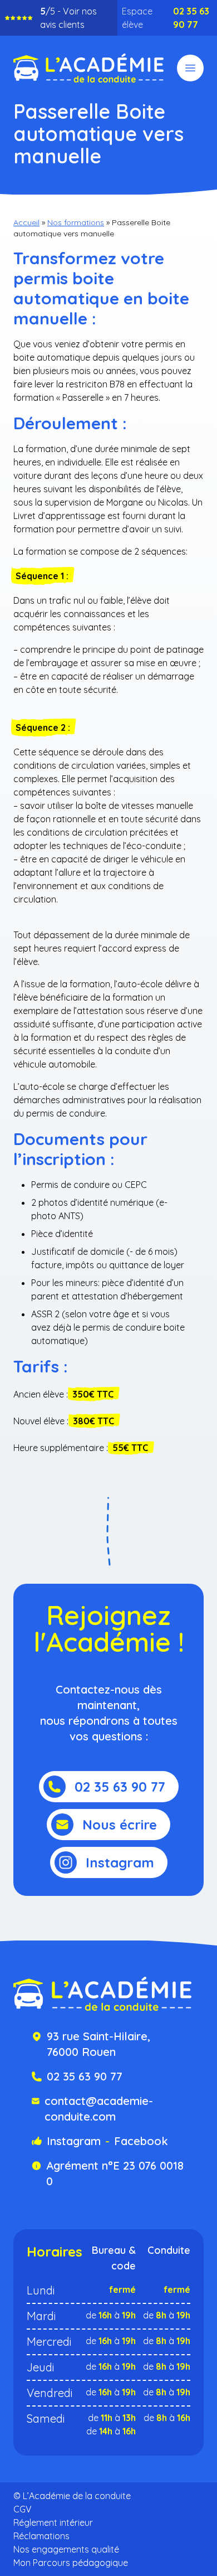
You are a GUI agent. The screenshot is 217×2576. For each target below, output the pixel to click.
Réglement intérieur (53, 2522)
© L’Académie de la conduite (72, 2496)
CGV (23, 2509)
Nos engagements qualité (66, 2549)
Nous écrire (120, 1825)
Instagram (120, 1862)
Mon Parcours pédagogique (71, 2563)
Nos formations (76, 222)
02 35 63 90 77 (191, 18)
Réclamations (41, 2536)
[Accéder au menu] (190, 68)
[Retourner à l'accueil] (88, 68)
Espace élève (137, 18)
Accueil (26, 222)
